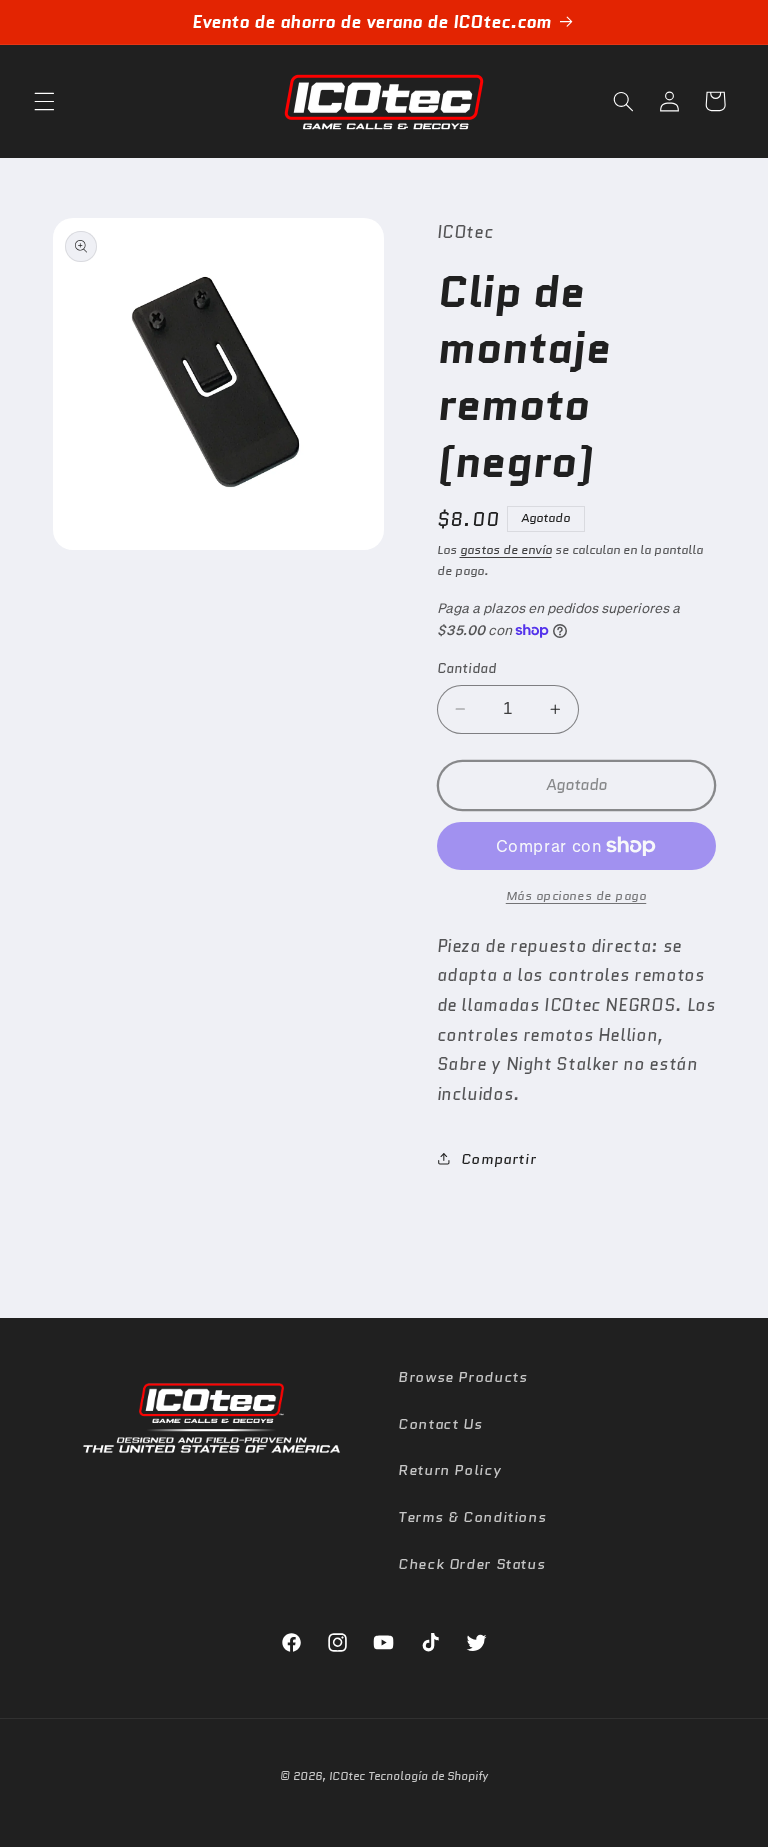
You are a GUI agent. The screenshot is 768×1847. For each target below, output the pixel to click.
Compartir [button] (499, 1158)
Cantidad (466, 668)
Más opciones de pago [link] (576, 896)
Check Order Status (471, 1563)
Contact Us (440, 1423)
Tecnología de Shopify (428, 1776)
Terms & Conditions (472, 1516)
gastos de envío (506, 550)
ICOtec (347, 1776)
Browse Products (462, 1376)
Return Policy (449, 1469)
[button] (44, 101)
